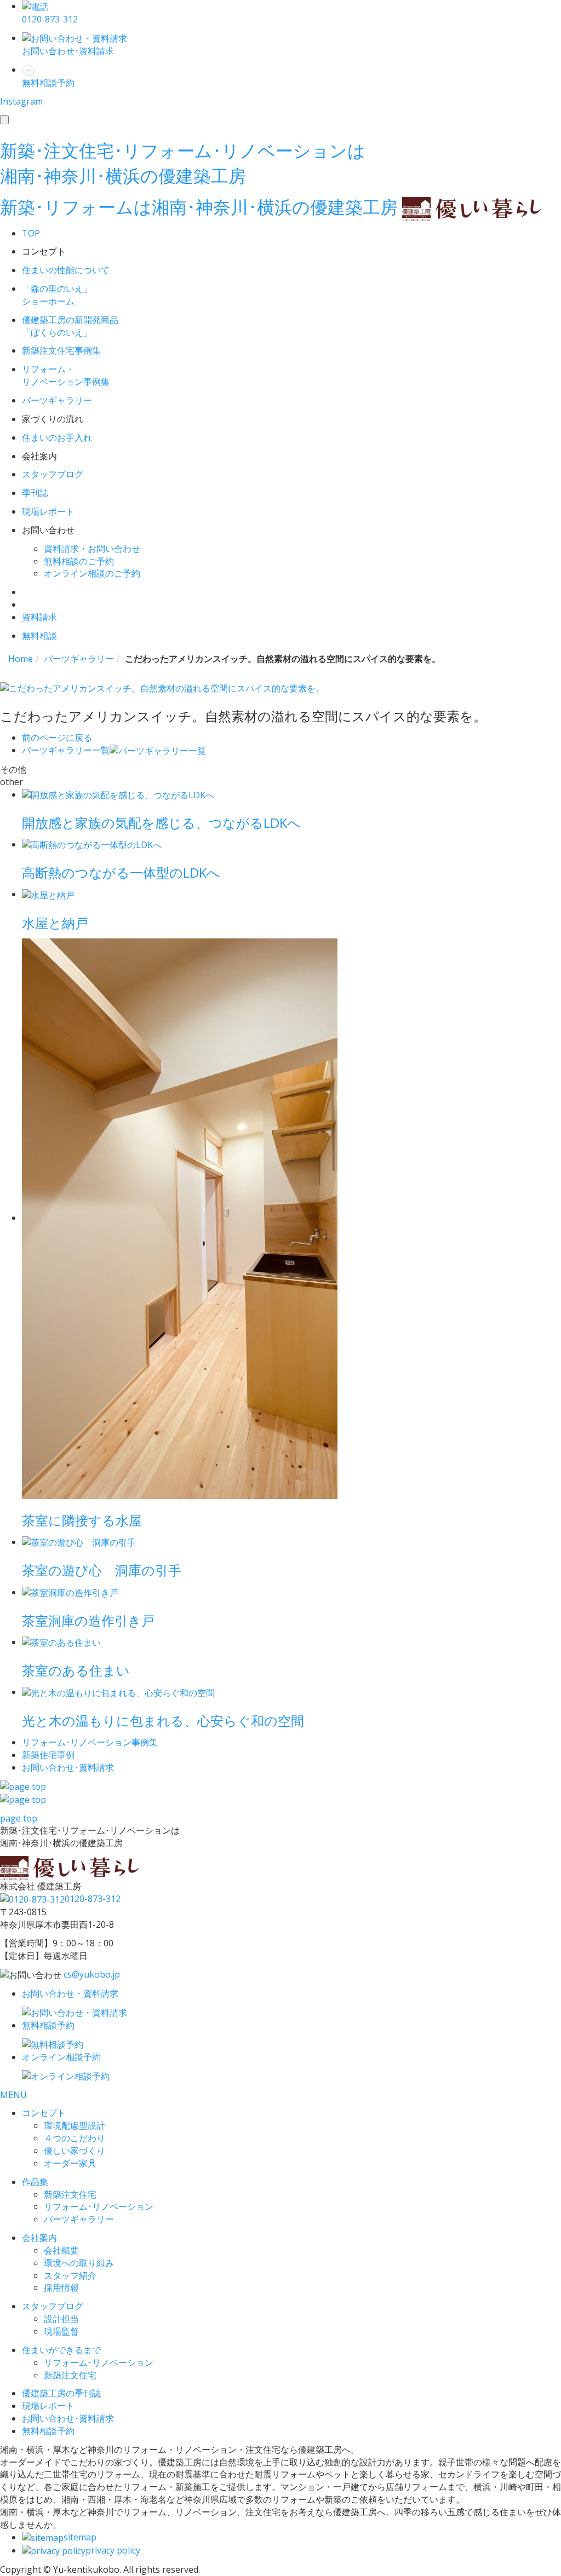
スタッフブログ (53, 2306)
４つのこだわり (75, 2138)
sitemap (80, 2537)
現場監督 (61, 2331)
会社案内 (39, 2238)
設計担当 (61, 2319)
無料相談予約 (48, 2431)
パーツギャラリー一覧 (66, 750)
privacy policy (113, 2550)
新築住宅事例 (48, 1755)
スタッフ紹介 (70, 2275)
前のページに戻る (57, 737)
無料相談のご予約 (79, 561)
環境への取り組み (79, 2263)
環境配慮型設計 (75, 2125)
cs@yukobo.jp (92, 1974)
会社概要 (61, 2250)
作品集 (35, 2182)
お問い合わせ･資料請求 (68, 2418)
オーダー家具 (70, 2163)
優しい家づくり (75, 2151)
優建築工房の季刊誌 (61, 2393)
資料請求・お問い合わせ (92, 549)
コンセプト (44, 2113)
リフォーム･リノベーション (99, 2206)
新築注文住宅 (70, 2194)
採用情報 (61, 2287)
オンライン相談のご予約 (92, 573)
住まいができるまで (61, 2350)
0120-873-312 (93, 1899)
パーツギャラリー (79, 2219)
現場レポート (48, 2406)
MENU (13, 2095)
